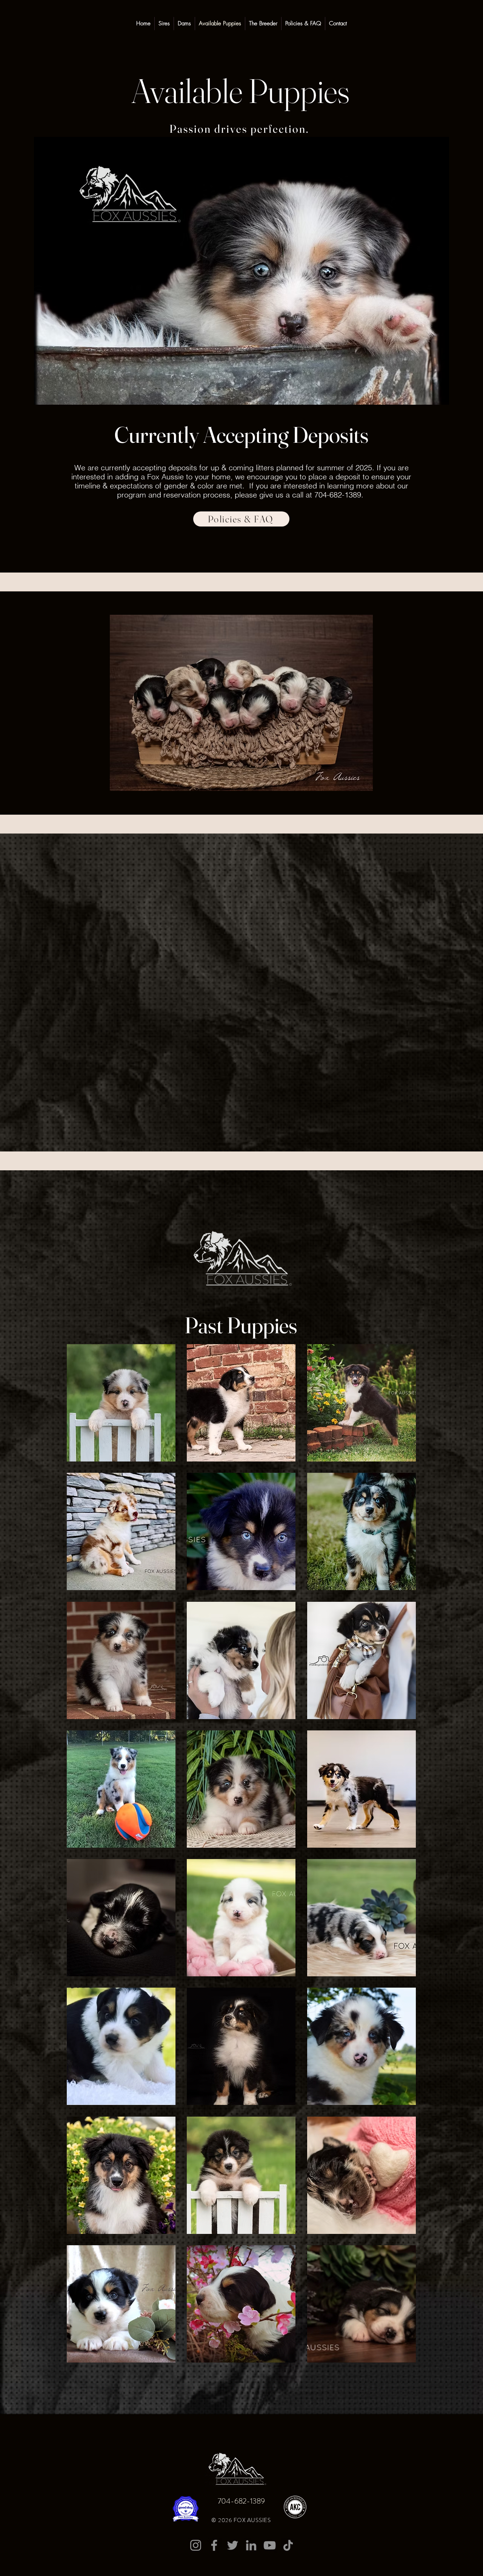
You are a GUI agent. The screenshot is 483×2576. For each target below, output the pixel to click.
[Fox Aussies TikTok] (288, 2545)
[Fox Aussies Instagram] (196, 2545)
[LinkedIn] (251, 2545)
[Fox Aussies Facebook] (214, 2545)
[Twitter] (233, 2545)
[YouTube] (270, 2545)
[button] (121, 1403)
